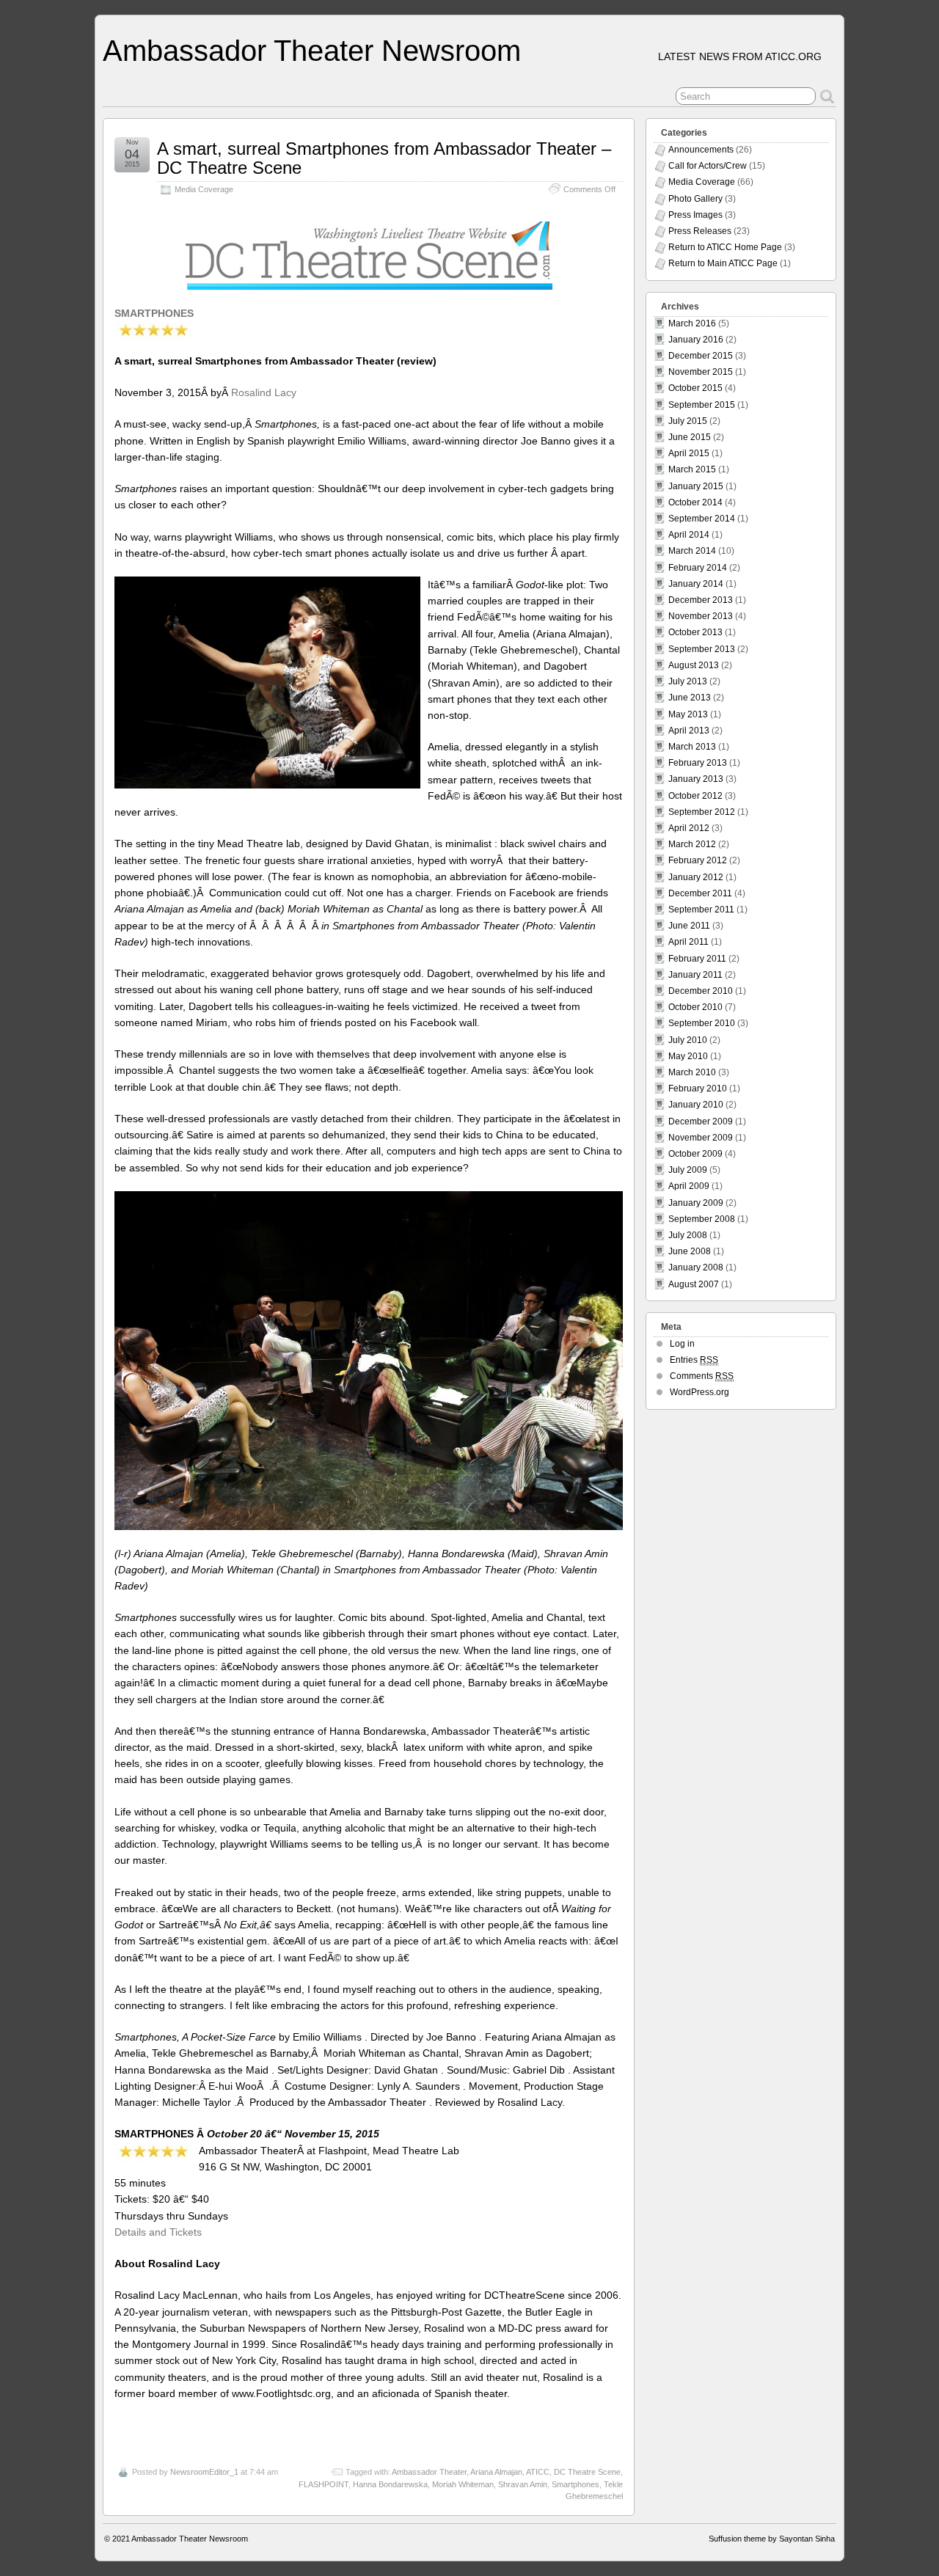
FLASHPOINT (324, 2484)
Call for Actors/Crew (708, 166)
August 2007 (694, 1284)
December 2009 (701, 1121)
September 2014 (702, 519)
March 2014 (692, 551)
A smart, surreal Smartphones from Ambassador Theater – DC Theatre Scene (384, 158)
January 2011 (695, 975)
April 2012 (689, 828)
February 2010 (698, 1088)
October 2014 (695, 502)
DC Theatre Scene (587, 2472)
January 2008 (696, 1267)
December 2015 (701, 356)
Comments (702, 1376)
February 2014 (698, 568)
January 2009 (696, 1203)
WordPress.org (699, 1392)
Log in (682, 1344)
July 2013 (688, 681)
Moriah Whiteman (463, 2484)
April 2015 (689, 453)
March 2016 (692, 323)
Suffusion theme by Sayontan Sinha (772, 2539)
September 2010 (702, 1023)
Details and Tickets (158, 2232)
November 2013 (701, 616)
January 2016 (696, 340)
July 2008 (688, 1235)
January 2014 (696, 584)
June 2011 (689, 926)
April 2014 (689, 535)
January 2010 (696, 1105)
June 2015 (690, 437)
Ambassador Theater (429, 2472)
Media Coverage (204, 189)
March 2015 (692, 469)
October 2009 (695, 1154)
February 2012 (698, 860)
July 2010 (688, 1040)
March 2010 (692, 1072)
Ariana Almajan (496, 2472)
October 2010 (695, 1007)
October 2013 (695, 632)
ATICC (538, 2472)
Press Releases (700, 231)
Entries (694, 1360)
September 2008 (702, 1219)
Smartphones (576, 2484)
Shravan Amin (523, 2484)
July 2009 (688, 1170)
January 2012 (696, 877)
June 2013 (690, 698)
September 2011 (701, 910)
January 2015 (696, 486)
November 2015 (701, 372)
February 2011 (697, 959)
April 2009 (689, 1186)
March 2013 (692, 747)
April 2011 (688, 942)
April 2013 (689, 731)
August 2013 (694, 665)
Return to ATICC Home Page (725, 247)
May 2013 (688, 714)
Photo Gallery (695, 199)
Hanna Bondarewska (390, 2484)
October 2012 (695, 796)
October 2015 (695, 388)
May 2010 (688, 1056)
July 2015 (688, 421)
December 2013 (701, 600)
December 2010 (701, 991)
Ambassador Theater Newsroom (312, 51)
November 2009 (701, 1138)
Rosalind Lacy (264, 392)
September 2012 (702, 812)
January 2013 (696, 779)
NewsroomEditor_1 (204, 2472)
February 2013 (698, 763)
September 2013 (702, 649)
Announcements (701, 150)
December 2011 (700, 893)
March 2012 (692, 844)
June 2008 (690, 1251)
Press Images (695, 215)
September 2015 (702, 405)
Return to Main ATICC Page (723, 263)
